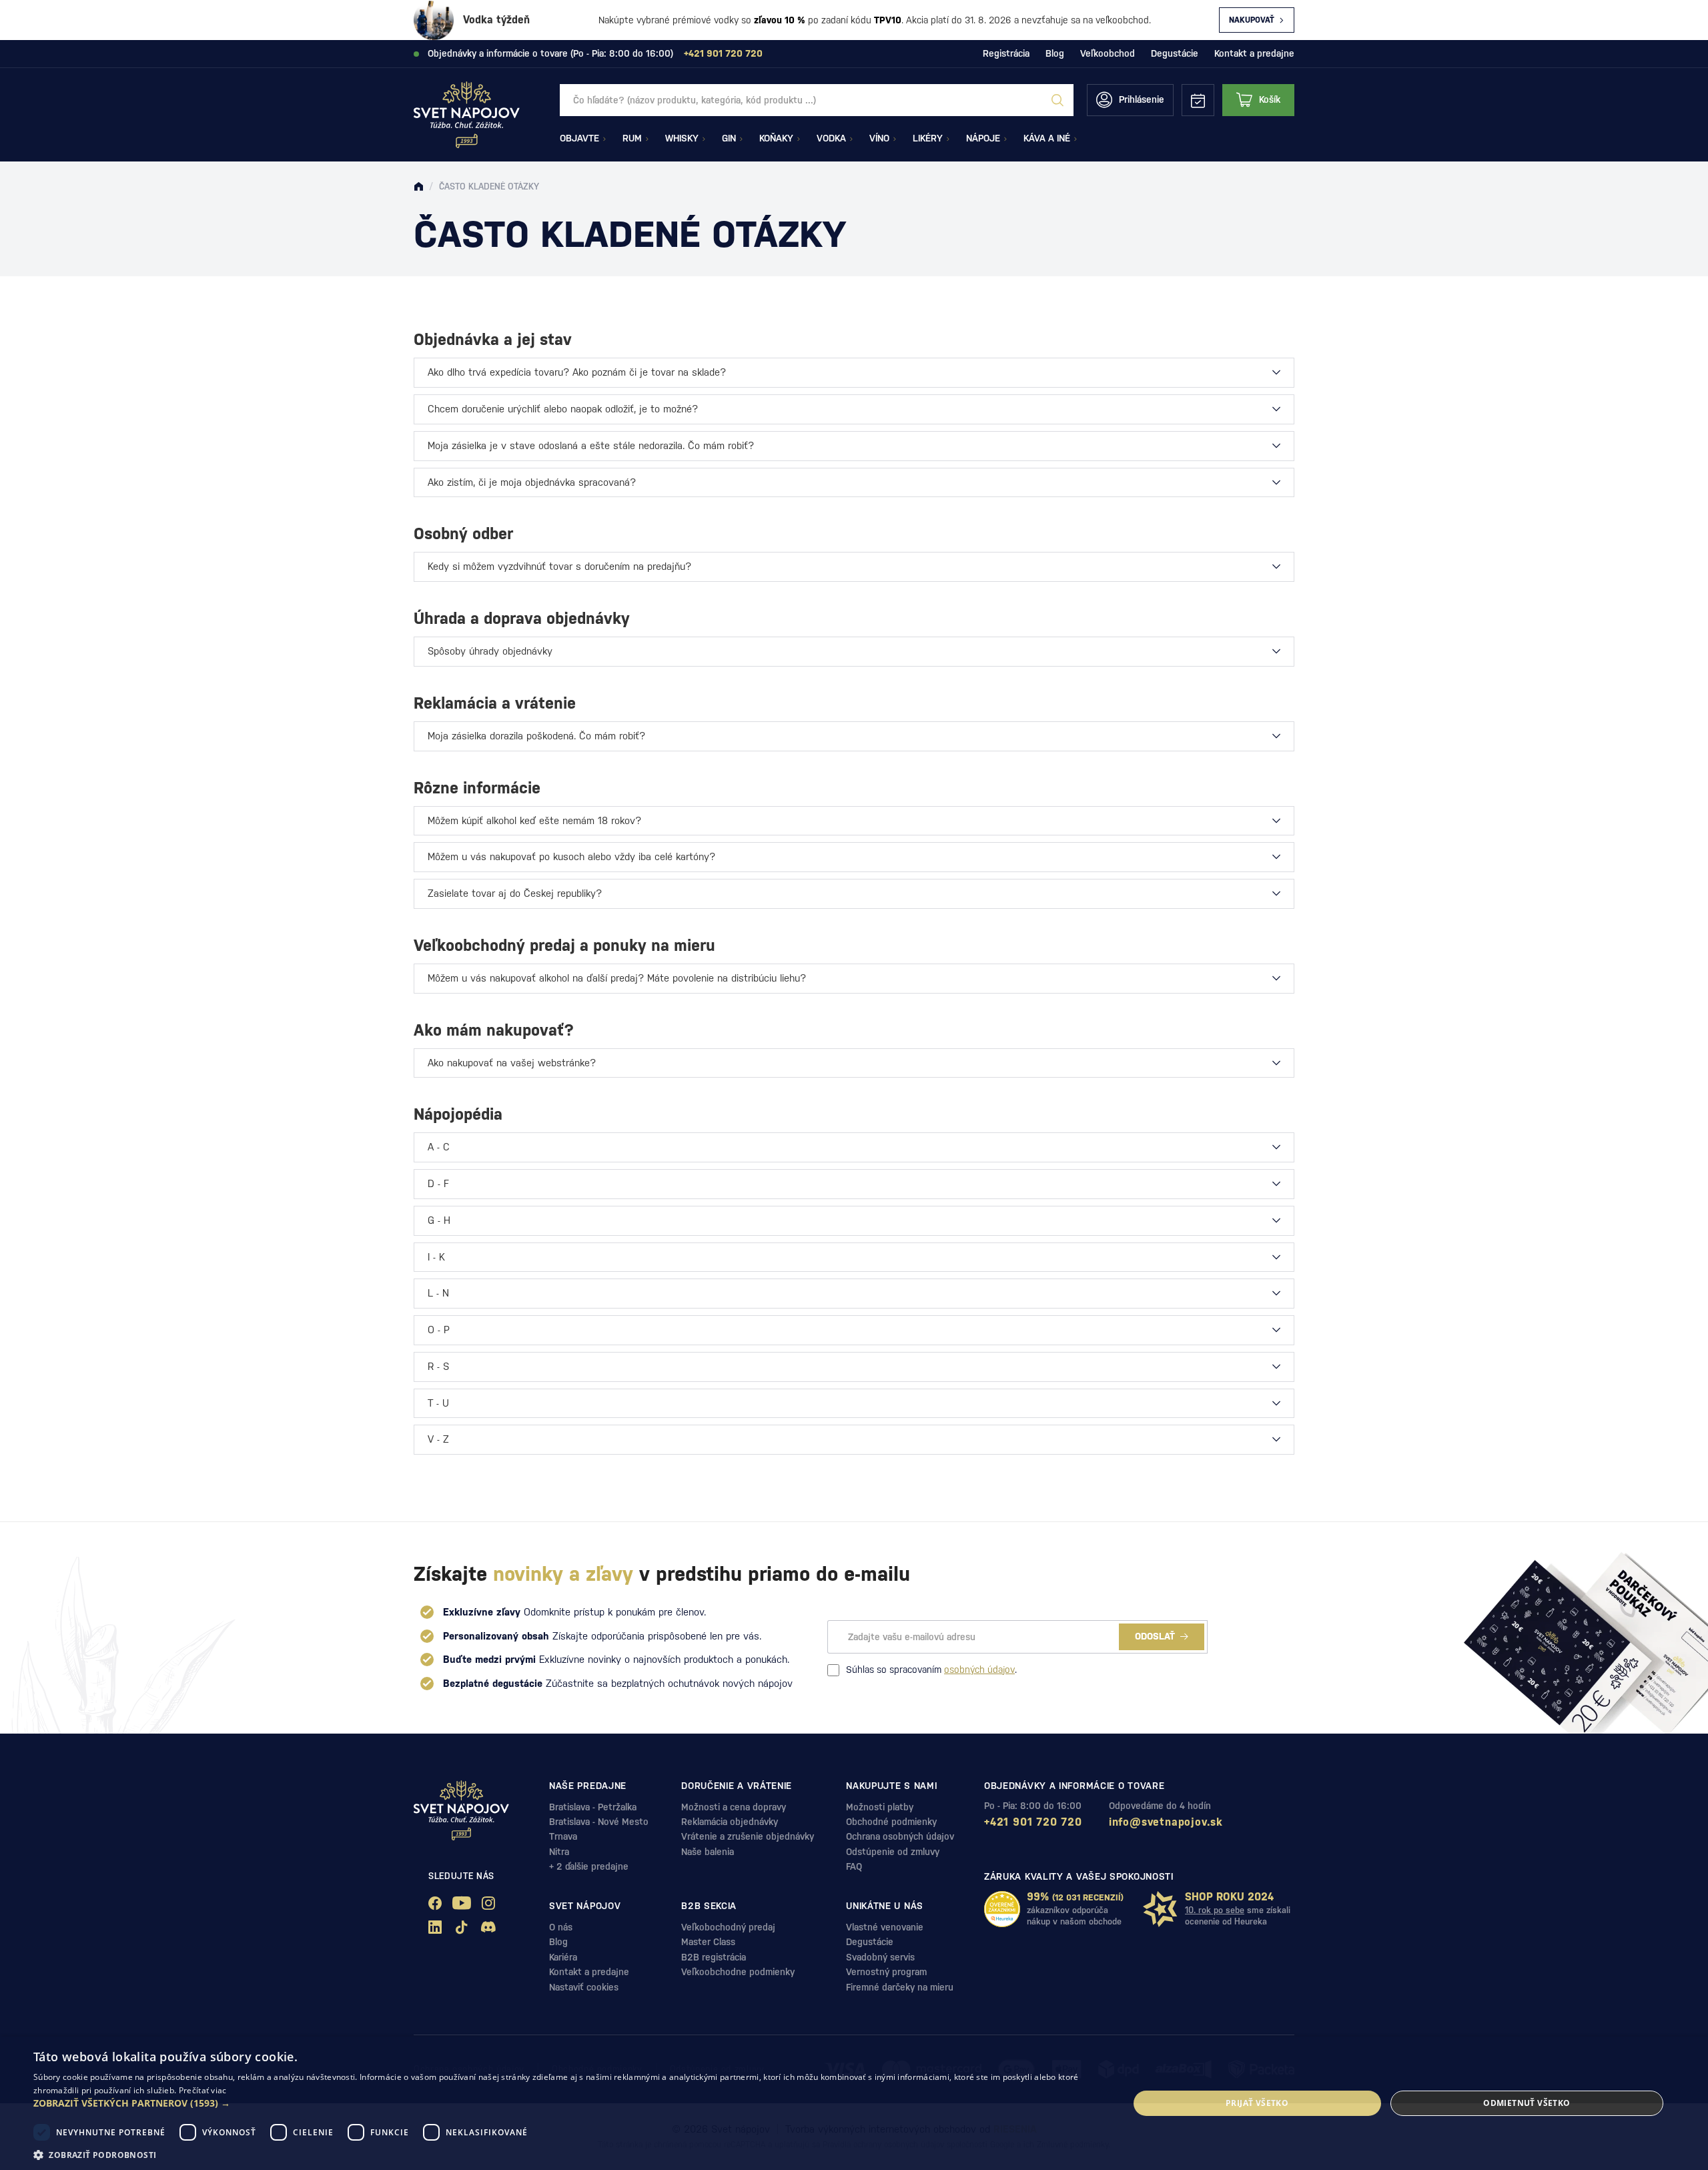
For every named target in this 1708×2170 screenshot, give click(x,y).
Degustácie (1175, 53)
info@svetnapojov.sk (1166, 1822)
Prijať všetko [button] (1257, 2103)
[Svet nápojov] (418, 187)
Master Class (708, 1942)
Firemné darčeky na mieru (900, 1987)
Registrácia (1006, 53)
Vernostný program (886, 1972)
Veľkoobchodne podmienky (738, 1972)
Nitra (559, 1852)
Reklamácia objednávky (730, 1822)
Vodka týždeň (496, 20)
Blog (1055, 53)
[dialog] (854, 2103)
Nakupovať (1252, 20)
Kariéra (563, 1957)
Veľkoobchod (1108, 53)
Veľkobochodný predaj (728, 1927)
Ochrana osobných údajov (900, 1836)
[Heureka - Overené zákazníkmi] (1002, 1909)
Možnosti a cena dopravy (734, 1807)
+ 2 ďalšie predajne (589, 1866)
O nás (561, 1927)
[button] (565, 2103)
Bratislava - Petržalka (593, 1807)
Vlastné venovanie (885, 1927)
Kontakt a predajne (1254, 53)
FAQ (854, 1866)
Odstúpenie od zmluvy (893, 1852)
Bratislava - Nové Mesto (599, 1822)
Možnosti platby (880, 1807)
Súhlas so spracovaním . (931, 1670)
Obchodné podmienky (891, 1822)
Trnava (563, 1836)
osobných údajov (979, 1670)
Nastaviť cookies (584, 1987)
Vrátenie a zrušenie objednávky (748, 1836)
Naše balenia (708, 1852)
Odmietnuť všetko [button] (1527, 2103)
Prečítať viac (203, 2090)
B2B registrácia (714, 1957)
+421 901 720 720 (1033, 1822)
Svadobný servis (880, 1957)
